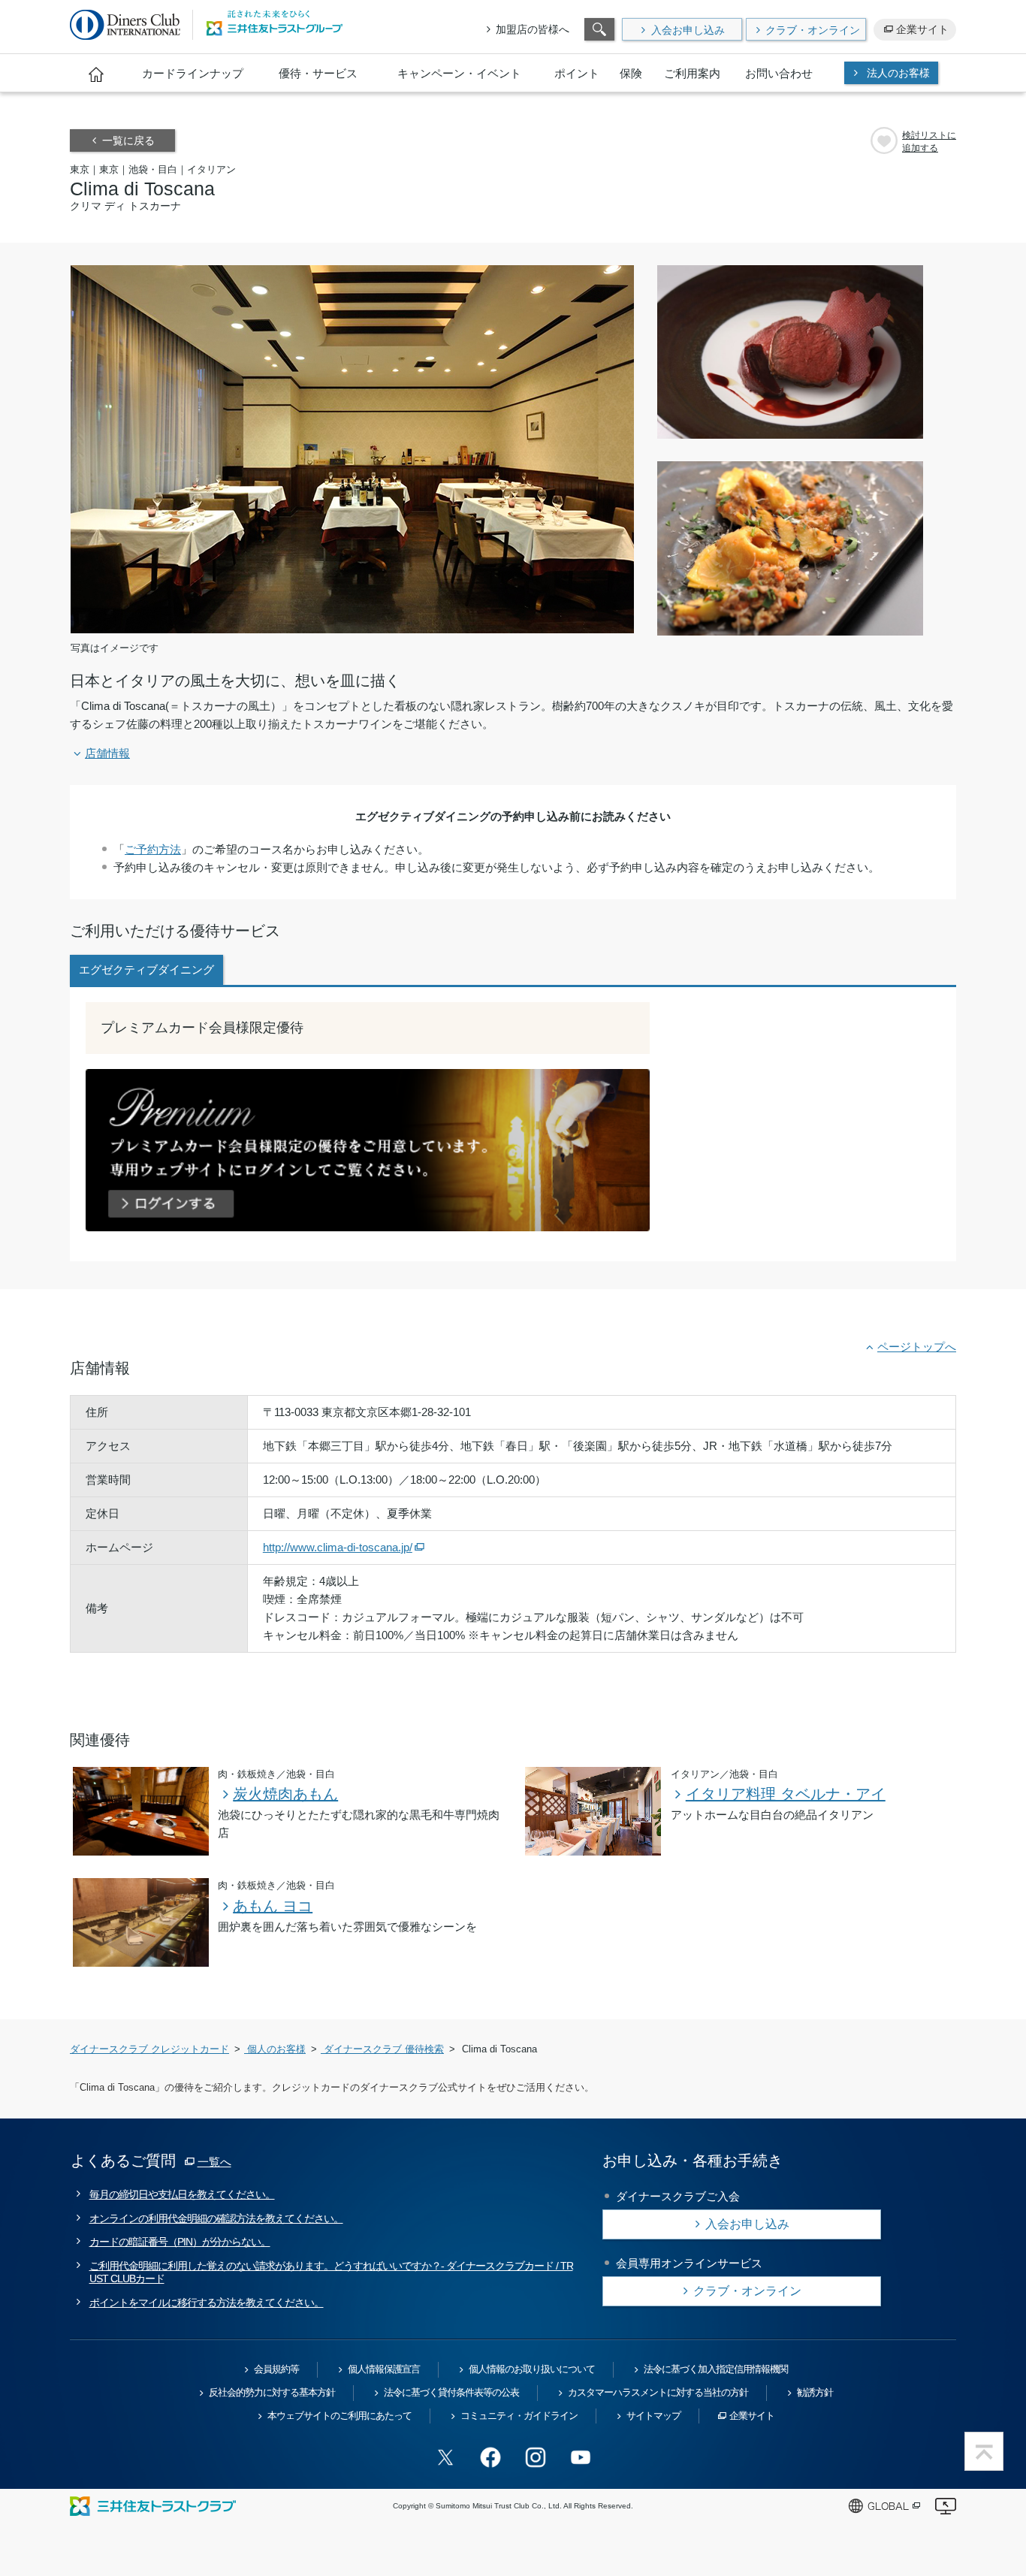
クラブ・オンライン (813, 30)
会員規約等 (276, 2369)
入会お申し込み (688, 30)
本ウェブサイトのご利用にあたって (339, 2416)
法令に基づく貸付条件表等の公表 (451, 2392)
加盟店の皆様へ (533, 29)
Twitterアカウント (445, 2457)
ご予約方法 (153, 849)
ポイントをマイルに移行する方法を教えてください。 (207, 2303)
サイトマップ (653, 2416)
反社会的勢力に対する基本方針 (272, 2392)
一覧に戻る (128, 140)
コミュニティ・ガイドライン (519, 2416)
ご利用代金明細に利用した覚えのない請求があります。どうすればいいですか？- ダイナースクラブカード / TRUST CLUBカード (331, 2272)
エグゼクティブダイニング (146, 969)
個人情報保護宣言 (384, 2369)
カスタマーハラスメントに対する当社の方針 (658, 2392)
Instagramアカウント (536, 2457)
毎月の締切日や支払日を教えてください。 (182, 2194)
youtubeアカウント (581, 2457)
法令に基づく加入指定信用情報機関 (716, 2369)
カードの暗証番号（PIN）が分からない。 (180, 2242)
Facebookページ (490, 2457)
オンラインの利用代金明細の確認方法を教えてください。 (216, 2218)
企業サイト (922, 29)
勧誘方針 (815, 2392)
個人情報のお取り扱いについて (532, 2369)
